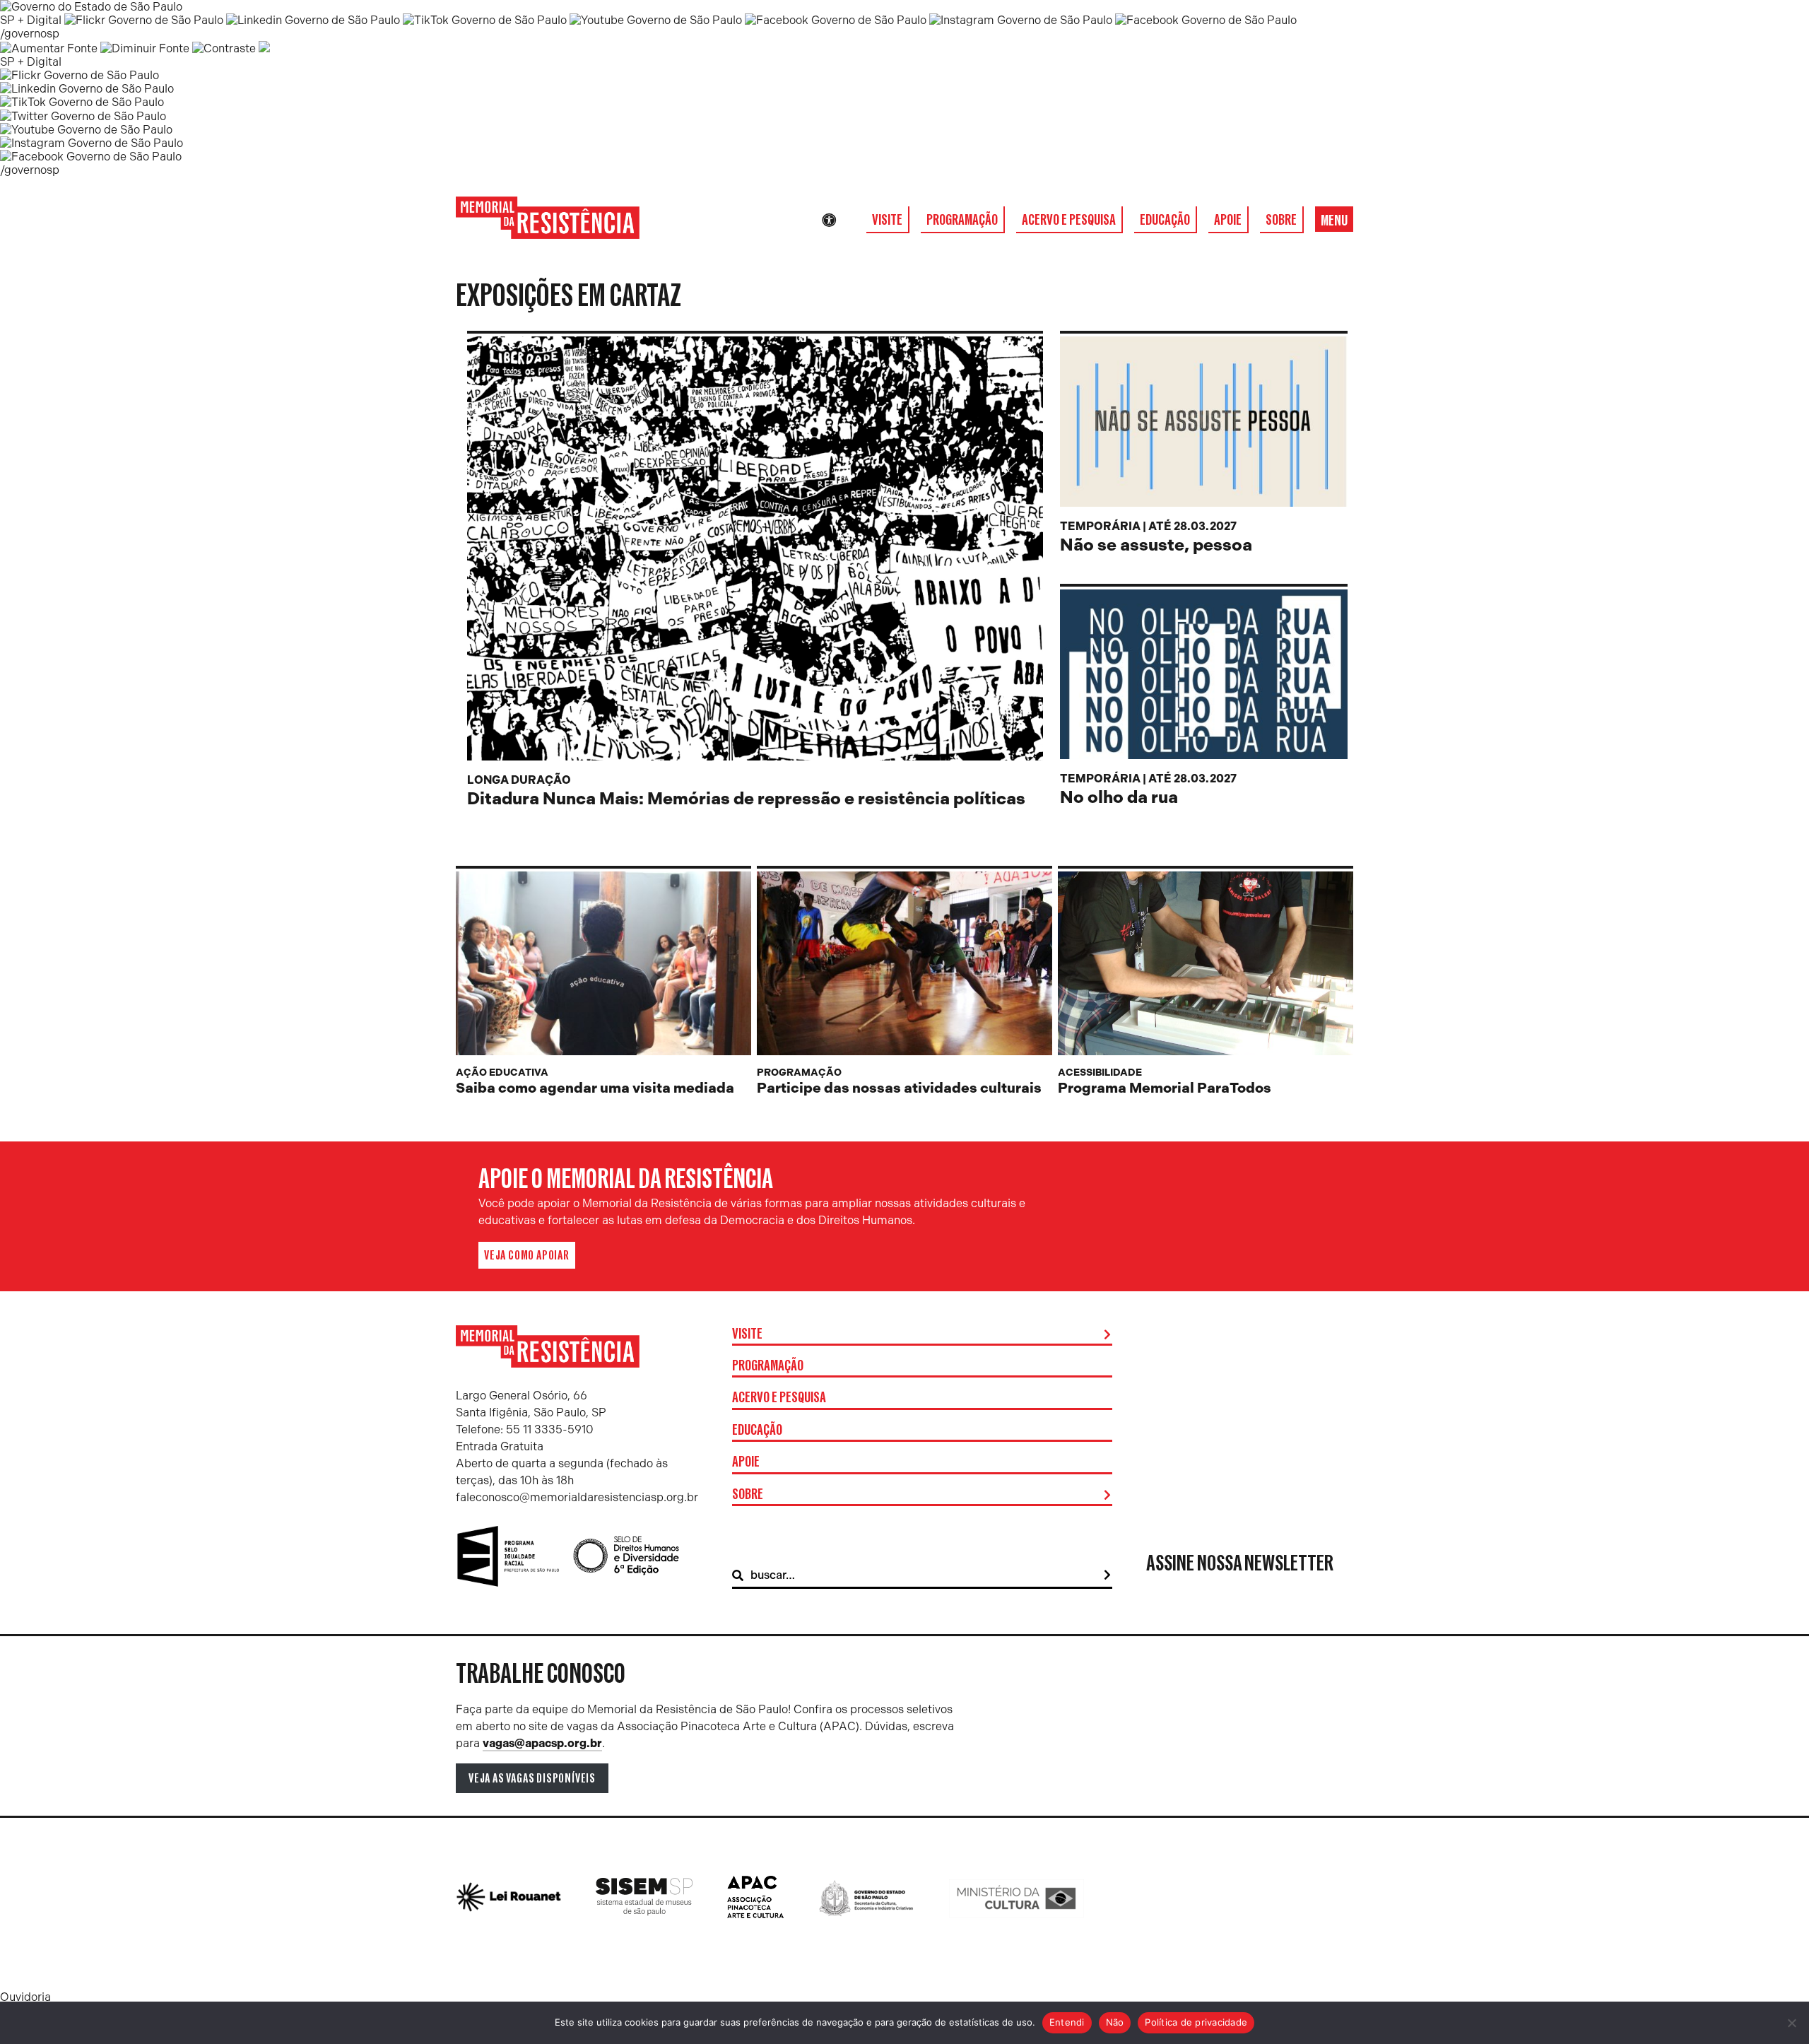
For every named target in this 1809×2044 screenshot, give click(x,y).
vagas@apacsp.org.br (542, 1743)
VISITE (887, 220)
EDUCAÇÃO (1165, 220)
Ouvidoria (25, 1997)
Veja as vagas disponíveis (532, 1778)
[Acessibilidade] (829, 221)
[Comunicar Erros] (264, 48)
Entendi (1067, 2022)
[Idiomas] (849, 221)
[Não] (1791, 2023)
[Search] (1107, 1575)
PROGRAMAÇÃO (962, 220)
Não (1115, 2022)
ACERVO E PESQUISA (1069, 220)
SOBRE (1281, 220)
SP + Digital (31, 20)
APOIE (1228, 220)
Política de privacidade (1196, 2022)
